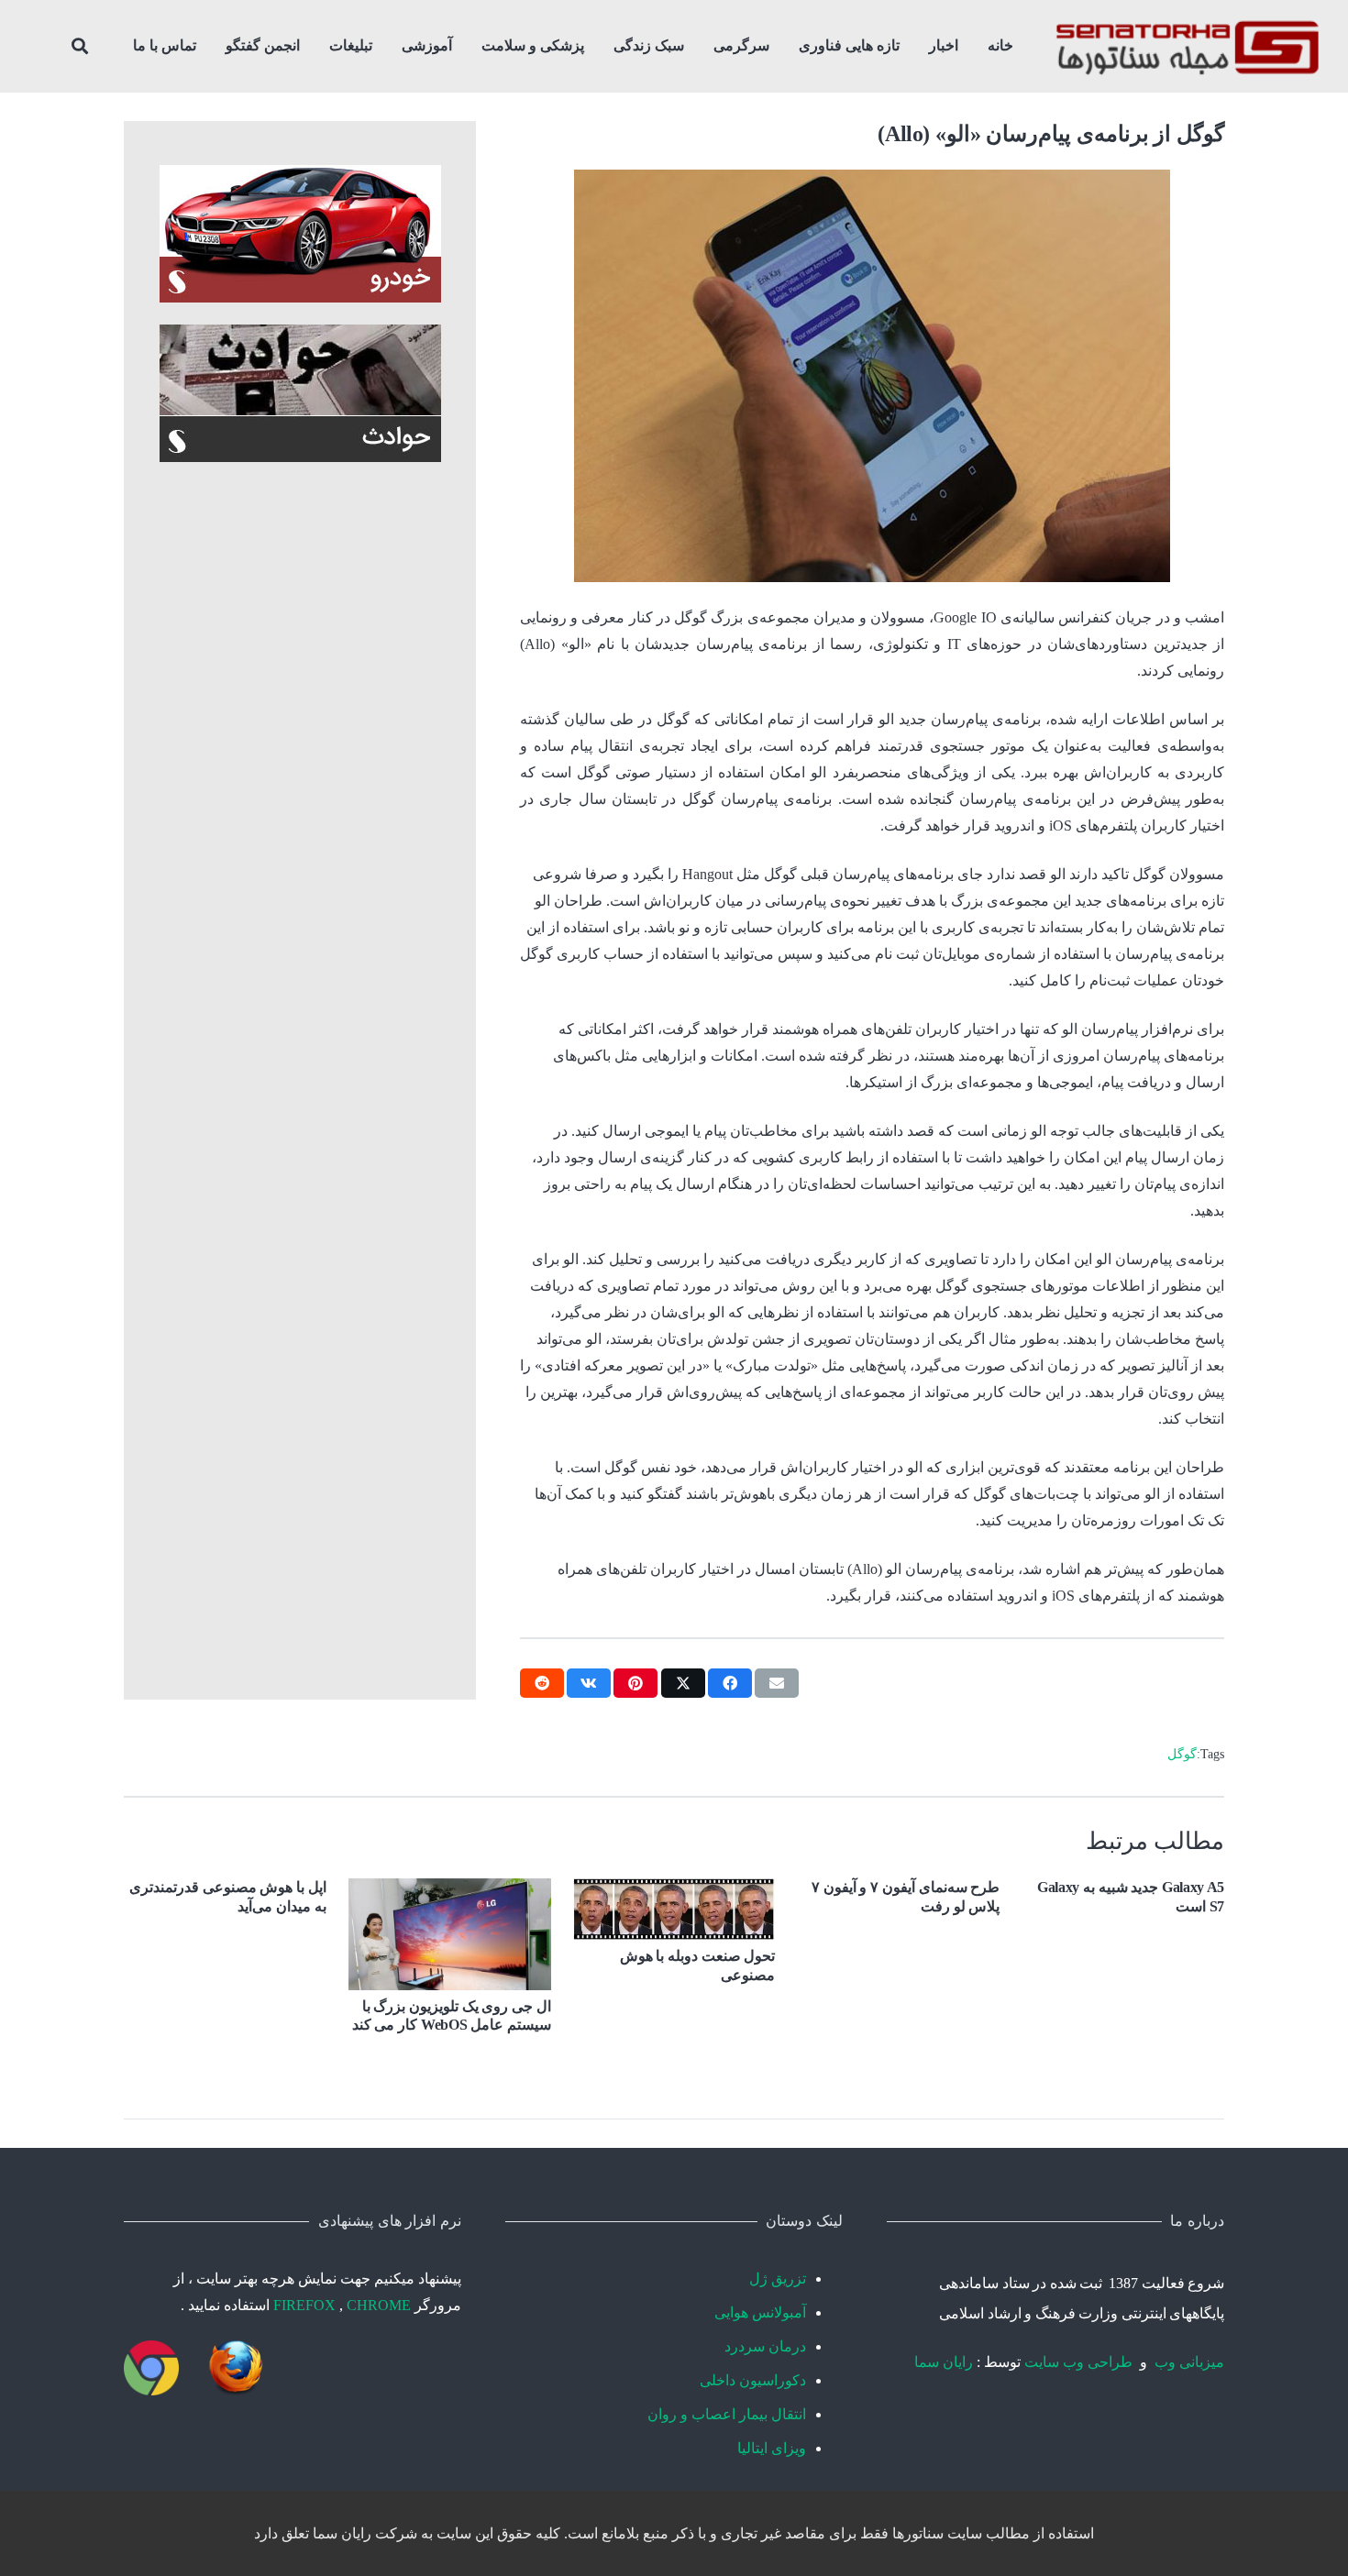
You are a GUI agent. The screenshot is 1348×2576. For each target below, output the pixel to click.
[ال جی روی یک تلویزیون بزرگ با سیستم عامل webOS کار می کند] (450, 1934)
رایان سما (944, 2362)
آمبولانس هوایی (760, 2312)
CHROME (379, 2305)
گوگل (1182, 1754)
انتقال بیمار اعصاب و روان (727, 2414)
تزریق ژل (778, 2279)
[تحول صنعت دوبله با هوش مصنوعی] (674, 1909)
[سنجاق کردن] (635, 1683)
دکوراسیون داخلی (753, 2380)
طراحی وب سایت (1078, 2362)
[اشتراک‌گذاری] (730, 1683)
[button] (790, 46)
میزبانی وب (1189, 2362)
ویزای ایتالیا (772, 2448)
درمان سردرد (765, 2346)
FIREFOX (306, 2305)
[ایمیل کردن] (777, 1683)
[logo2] (1188, 46)
